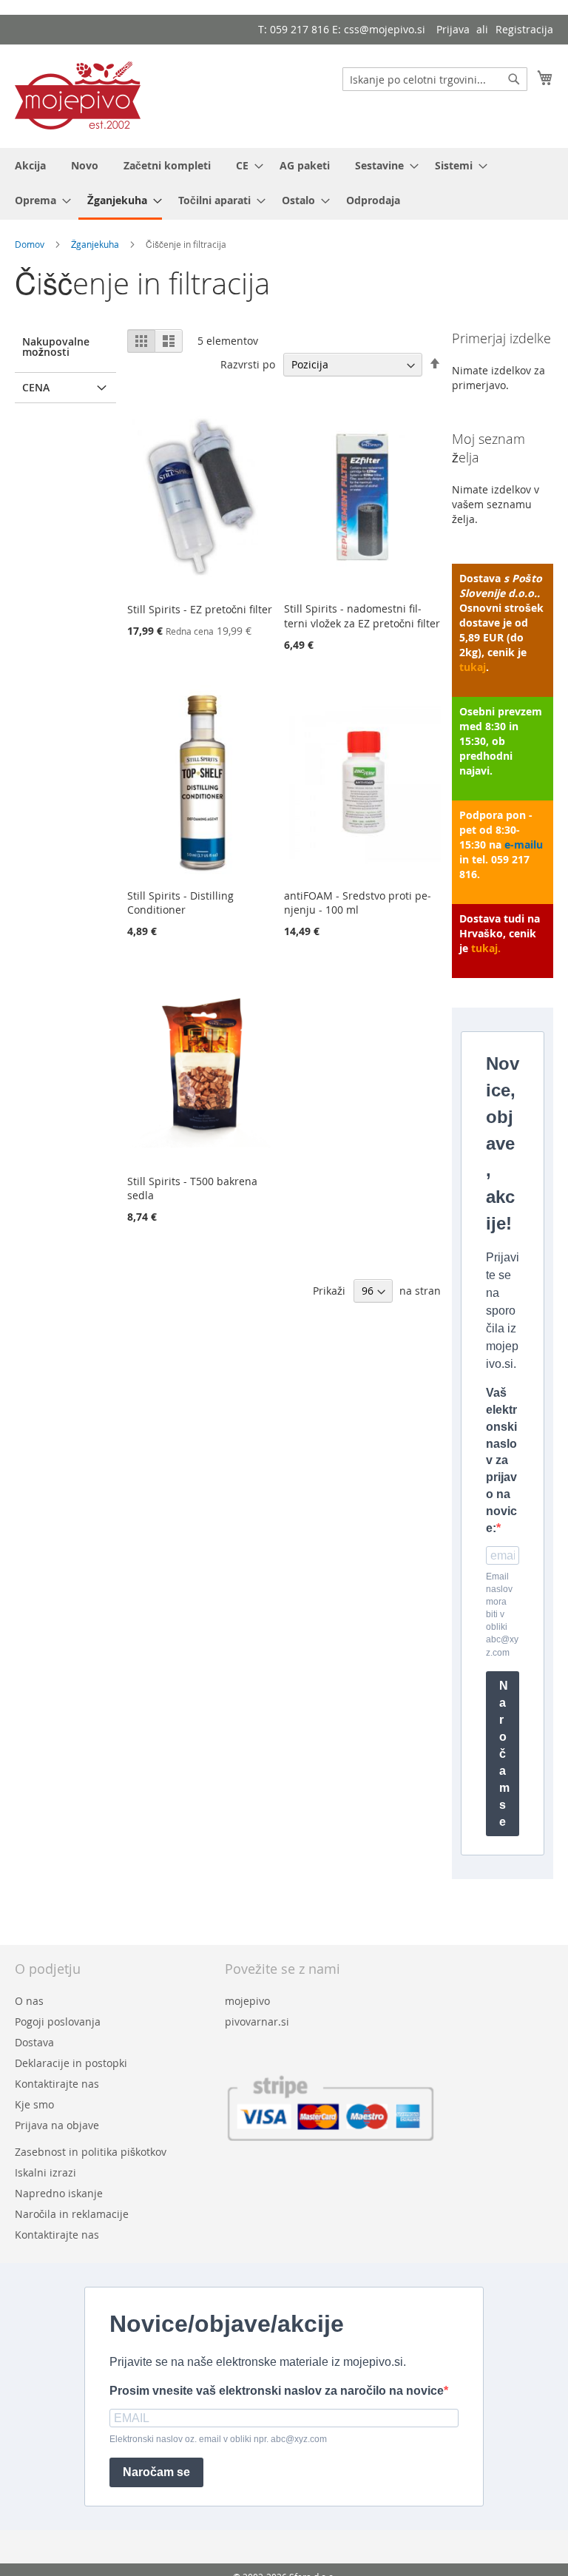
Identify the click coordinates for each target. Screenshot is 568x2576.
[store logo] (78, 95)
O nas (29, 2001)
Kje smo (34, 2104)
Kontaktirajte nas (57, 2084)
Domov (31, 244)
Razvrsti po (248, 364)
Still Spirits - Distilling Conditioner (180, 903)
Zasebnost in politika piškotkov (91, 2152)
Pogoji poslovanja (58, 2022)
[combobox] (435, 79)
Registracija (524, 29)
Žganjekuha (96, 244)
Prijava (453, 29)
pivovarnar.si (257, 2022)
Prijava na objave (57, 2125)
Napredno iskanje (59, 2193)
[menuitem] (30, 165)
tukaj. (486, 948)
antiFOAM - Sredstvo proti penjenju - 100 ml (358, 903)
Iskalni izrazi (45, 2172)
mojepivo (247, 2001)
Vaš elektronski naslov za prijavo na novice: (501, 1460)
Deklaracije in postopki (71, 2063)
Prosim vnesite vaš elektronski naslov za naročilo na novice (277, 2391)
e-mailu (524, 844)
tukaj (473, 667)
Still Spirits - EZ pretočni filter (200, 609)
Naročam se (504, 1754)
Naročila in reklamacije (72, 2214)
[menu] (284, 184)
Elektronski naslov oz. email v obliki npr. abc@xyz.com (218, 2439)
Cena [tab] (36, 387)
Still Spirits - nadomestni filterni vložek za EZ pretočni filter (362, 616)
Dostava (34, 2042)
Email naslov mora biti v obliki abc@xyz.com (502, 1615)
